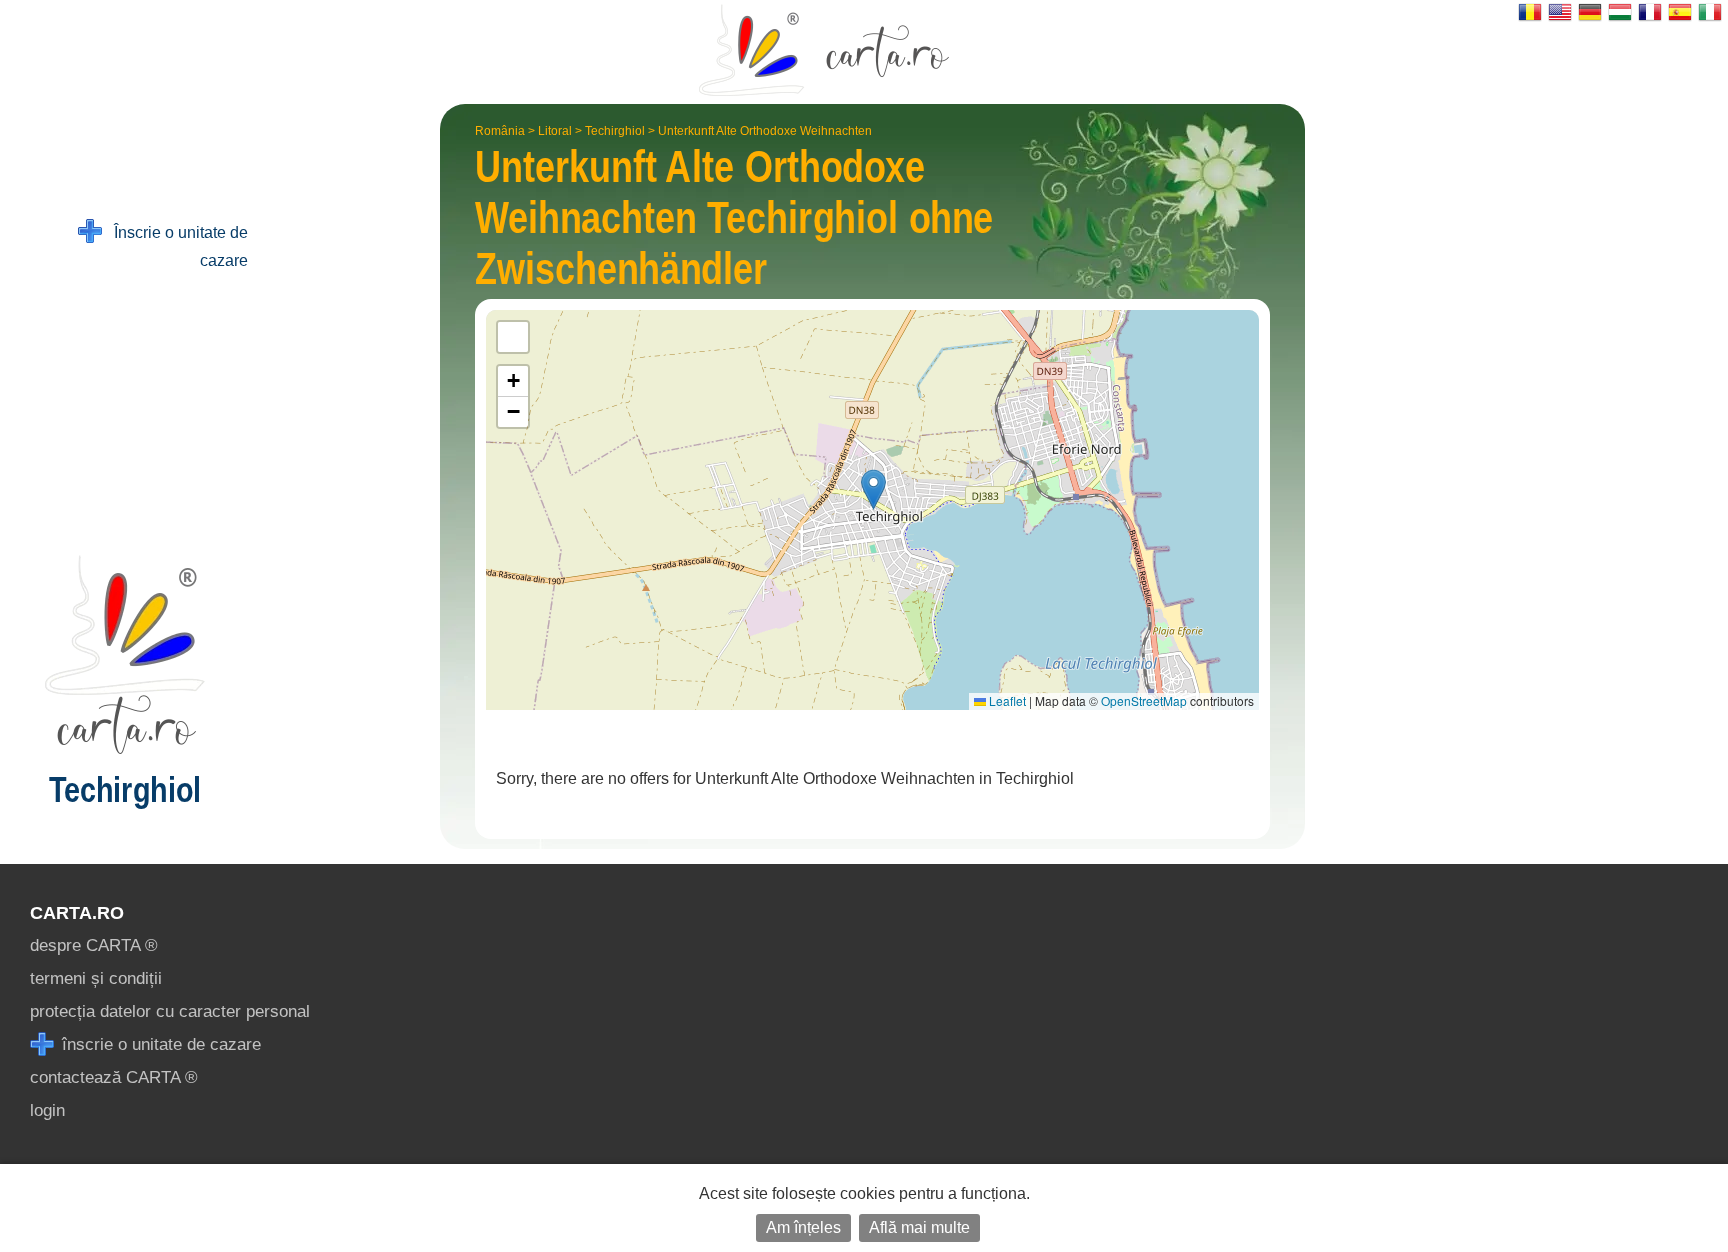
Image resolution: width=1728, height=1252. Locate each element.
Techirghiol (615, 131)
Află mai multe (919, 1227)
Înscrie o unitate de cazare (175, 246)
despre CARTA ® (94, 945)
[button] (873, 489)
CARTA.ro (77, 913)
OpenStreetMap (1144, 700)
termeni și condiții (96, 978)
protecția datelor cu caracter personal (170, 1011)
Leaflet (1006, 700)
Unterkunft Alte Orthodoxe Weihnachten (765, 131)
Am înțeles (803, 1227)
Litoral (555, 131)
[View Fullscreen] (513, 337)
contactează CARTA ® (114, 1077)
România (500, 131)
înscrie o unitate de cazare (159, 1044)
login (47, 1110)
